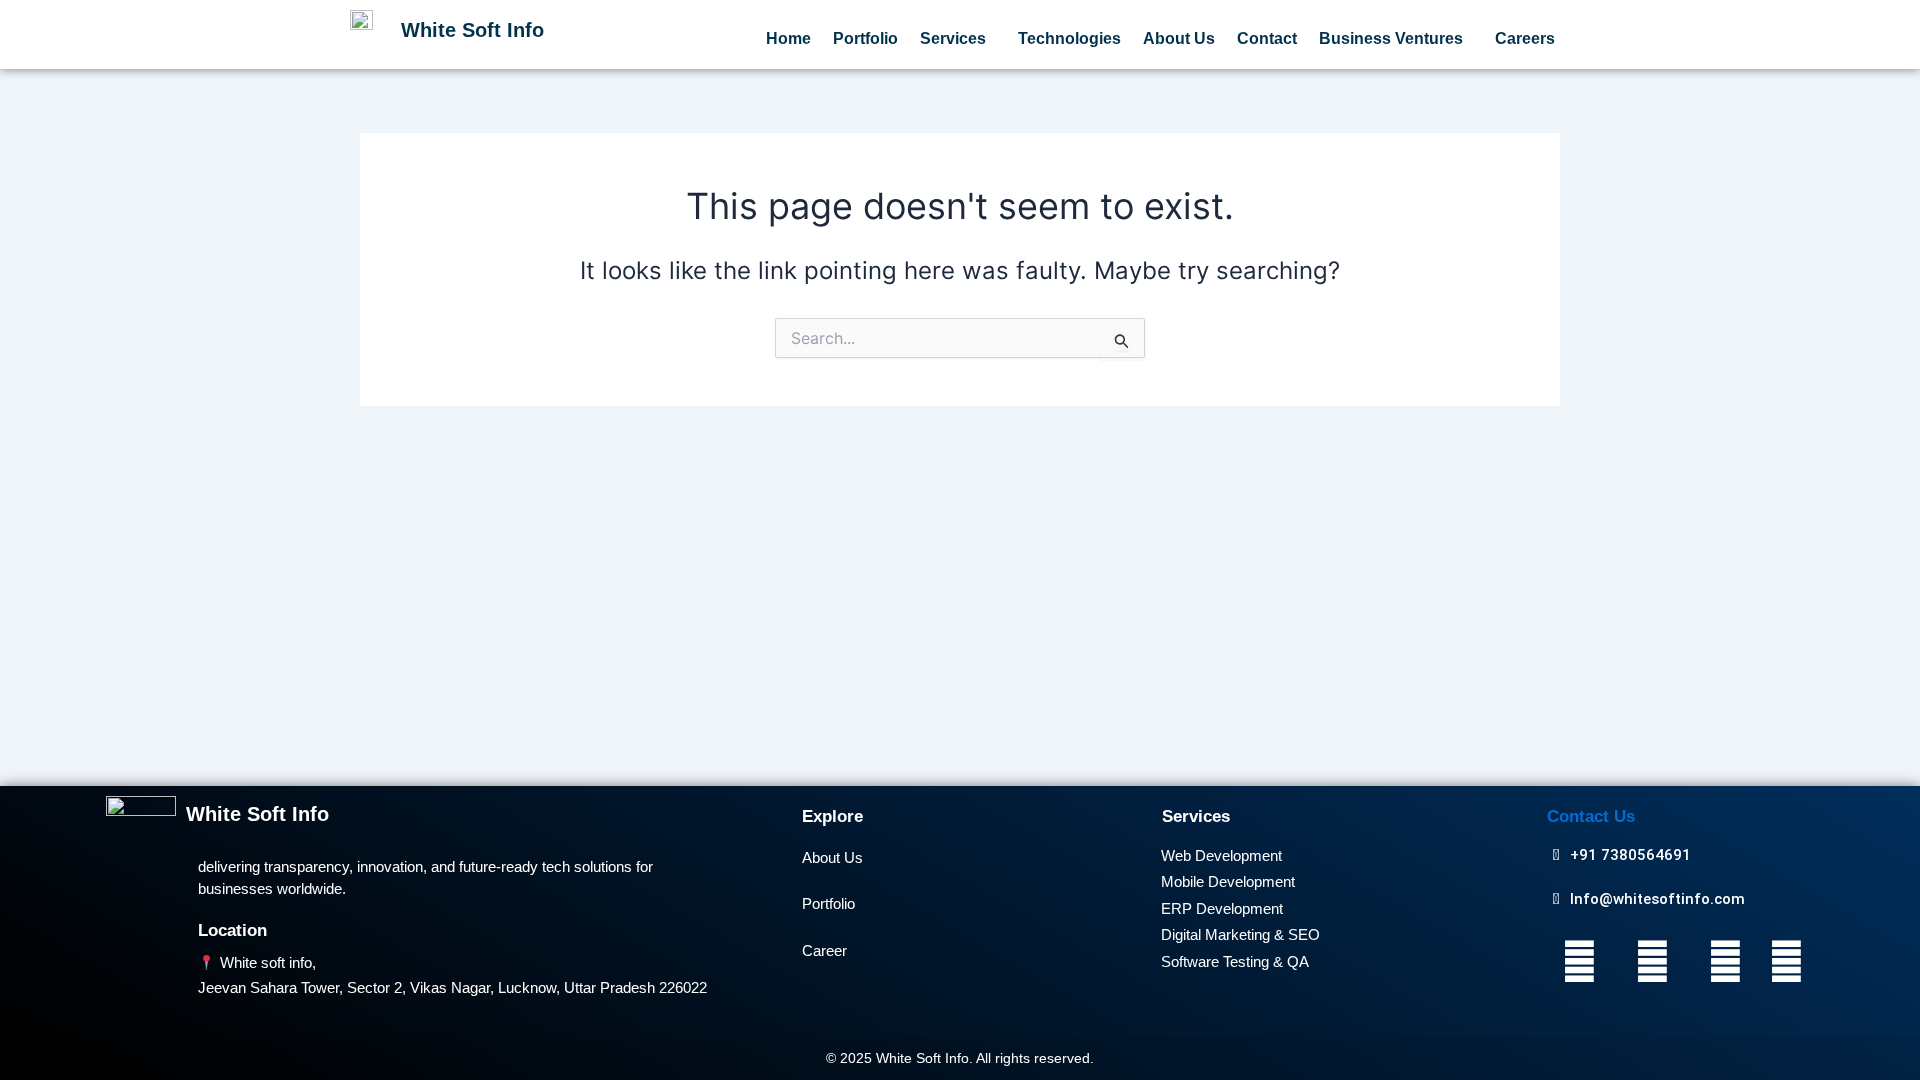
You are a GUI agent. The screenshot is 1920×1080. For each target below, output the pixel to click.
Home (788, 38)
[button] (958, 39)
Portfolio (865, 38)
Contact (1267, 38)
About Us (1179, 38)
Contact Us (1591, 816)
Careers (1525, 38)
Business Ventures (1391, 38)
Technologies (1069, 38)
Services (953, 38)
